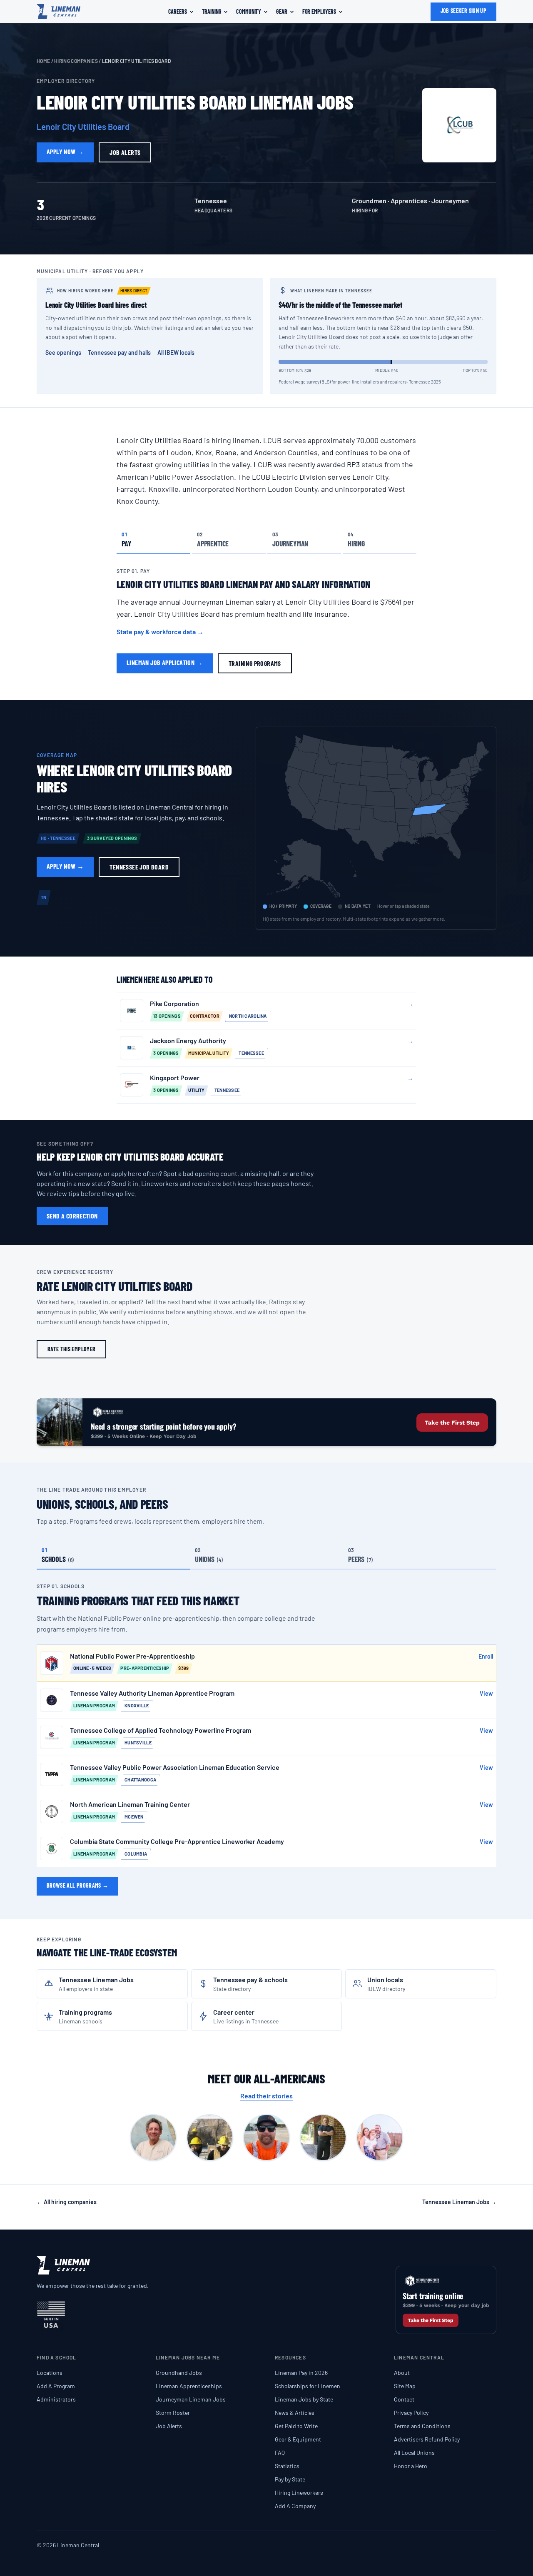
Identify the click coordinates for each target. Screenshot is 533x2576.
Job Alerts (169, 2426)
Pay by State (290, 2479)
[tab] (153, 539)
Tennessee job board (139, 867)
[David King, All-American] (210, 2138)
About (402, 2373)
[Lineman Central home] (59, 12)
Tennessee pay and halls (119, 353)
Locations (50, 2373)
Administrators (56, 2399)
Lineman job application (165, 662)
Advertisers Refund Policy (427, 2439)
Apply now (65, 151)
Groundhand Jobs (179, 2373)
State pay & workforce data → (160, 632)
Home (43, 61)
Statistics (287, 2466)
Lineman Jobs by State (304, 2399)
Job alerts (125, 152)
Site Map (405, 2386)
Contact (404, 2399)
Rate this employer (71, 1349)
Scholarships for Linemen (308, 2386)
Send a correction (72, 1216)
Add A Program (56, 2386)
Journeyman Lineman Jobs (191, 2399)
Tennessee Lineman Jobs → (459, 2202)
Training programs (255, 663)
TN (44, 897)
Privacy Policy (411, 2413)
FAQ (280, 2453)
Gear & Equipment (298, 2439)
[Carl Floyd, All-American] (153, 2138)
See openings (63, 353)
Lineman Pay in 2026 (301, 2373)
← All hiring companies (67, 2202)
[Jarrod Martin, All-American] (266, 2138)
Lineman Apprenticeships (189, 2386)
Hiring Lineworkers (299, 2493)
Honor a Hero (411, 2466)
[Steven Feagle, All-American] (380, 2138)
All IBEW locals (176, 353)
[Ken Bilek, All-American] (323, 2138)
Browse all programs (77, 1885)
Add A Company (295, 2506)
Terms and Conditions (422, 2426)
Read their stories (266, 2096)
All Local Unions (414, 2453)
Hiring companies (76, 61)
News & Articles (295, 2413)
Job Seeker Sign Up (463, 11)
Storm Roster (173, 2413)
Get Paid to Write (296, 2426)
